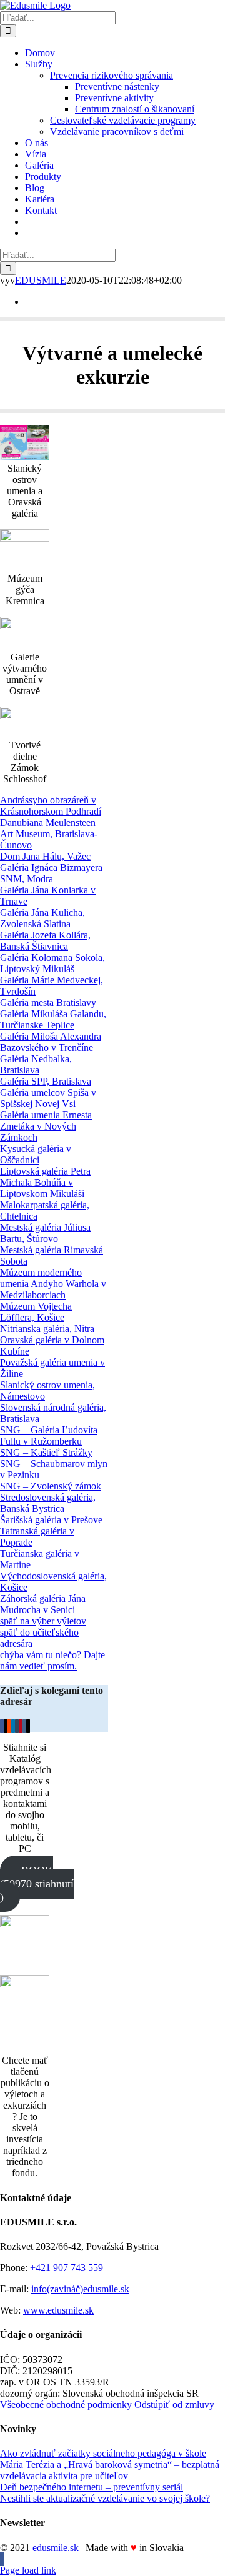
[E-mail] (28, 1726)
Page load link (28, 2570)
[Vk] (24, 1726)
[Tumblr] (17, 1726)
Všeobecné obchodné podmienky (66, 2404)
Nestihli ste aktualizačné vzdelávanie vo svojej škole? (105, 2498)
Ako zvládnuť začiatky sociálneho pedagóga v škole (103, 2453)
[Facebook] (2, 1726)
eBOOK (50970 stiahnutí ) (37, 1884)
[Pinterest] (21, 1726)
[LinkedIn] (13, 1726)
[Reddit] (9, 1726)
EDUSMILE (41, 280)
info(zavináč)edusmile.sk (80, 2289)
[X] (6, 1726)
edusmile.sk (56, 2548)
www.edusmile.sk (58, 2310)
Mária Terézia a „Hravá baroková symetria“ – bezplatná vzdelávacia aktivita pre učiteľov (110, 2470)
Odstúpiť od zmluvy (174, 2404)
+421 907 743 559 (67, 2268)
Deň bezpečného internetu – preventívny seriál (92, 2487)
